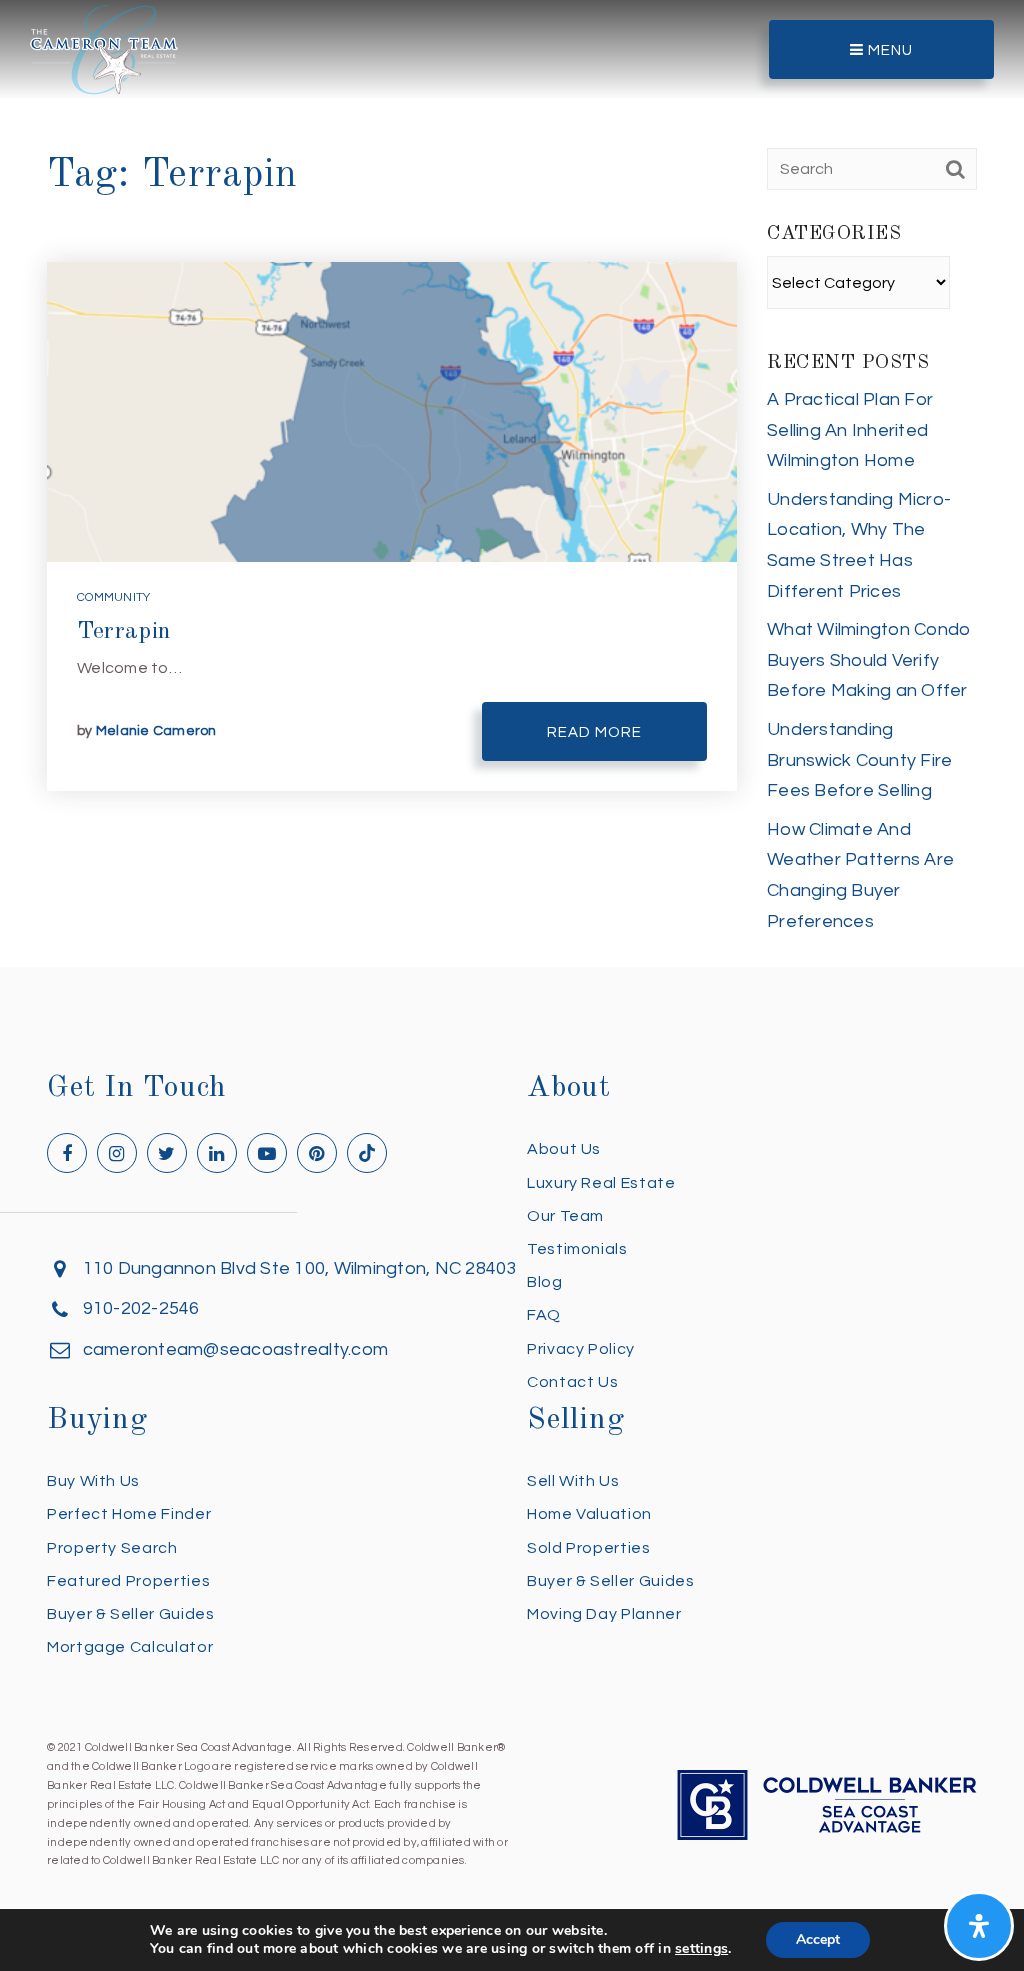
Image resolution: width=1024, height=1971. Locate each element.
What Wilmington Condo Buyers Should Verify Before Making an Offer (869, 660)
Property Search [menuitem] (112, 1548)
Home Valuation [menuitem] (589, 1514)
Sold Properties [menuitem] (589, 1548)
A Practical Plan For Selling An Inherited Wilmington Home (850, 430)
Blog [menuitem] (545, 1282)
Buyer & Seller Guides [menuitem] (130, 1614)
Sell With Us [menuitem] (573, 1481)
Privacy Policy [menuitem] (581, 1349)
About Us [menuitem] (564, 1149)
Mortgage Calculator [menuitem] (130, 1647)
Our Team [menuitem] (565, 1216)
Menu (888, 50)
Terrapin (124, 632)
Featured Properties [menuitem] (128, 1581)
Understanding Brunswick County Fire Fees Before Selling (859, 760)
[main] (512, 483)
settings (701, 1949)
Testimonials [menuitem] (577, 1249)
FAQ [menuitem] (544, 1315)
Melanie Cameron (156, 731)
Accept (818, 1939)
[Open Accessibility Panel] (979, 1926)
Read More (594, 732)
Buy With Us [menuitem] (93, 1481)
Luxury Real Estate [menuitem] (601, 1183)
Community (113, 597)
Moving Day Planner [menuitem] (604, 1614)
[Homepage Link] (104, 48)
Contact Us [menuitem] (572, 1382)
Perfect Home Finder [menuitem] (129, 1514)
